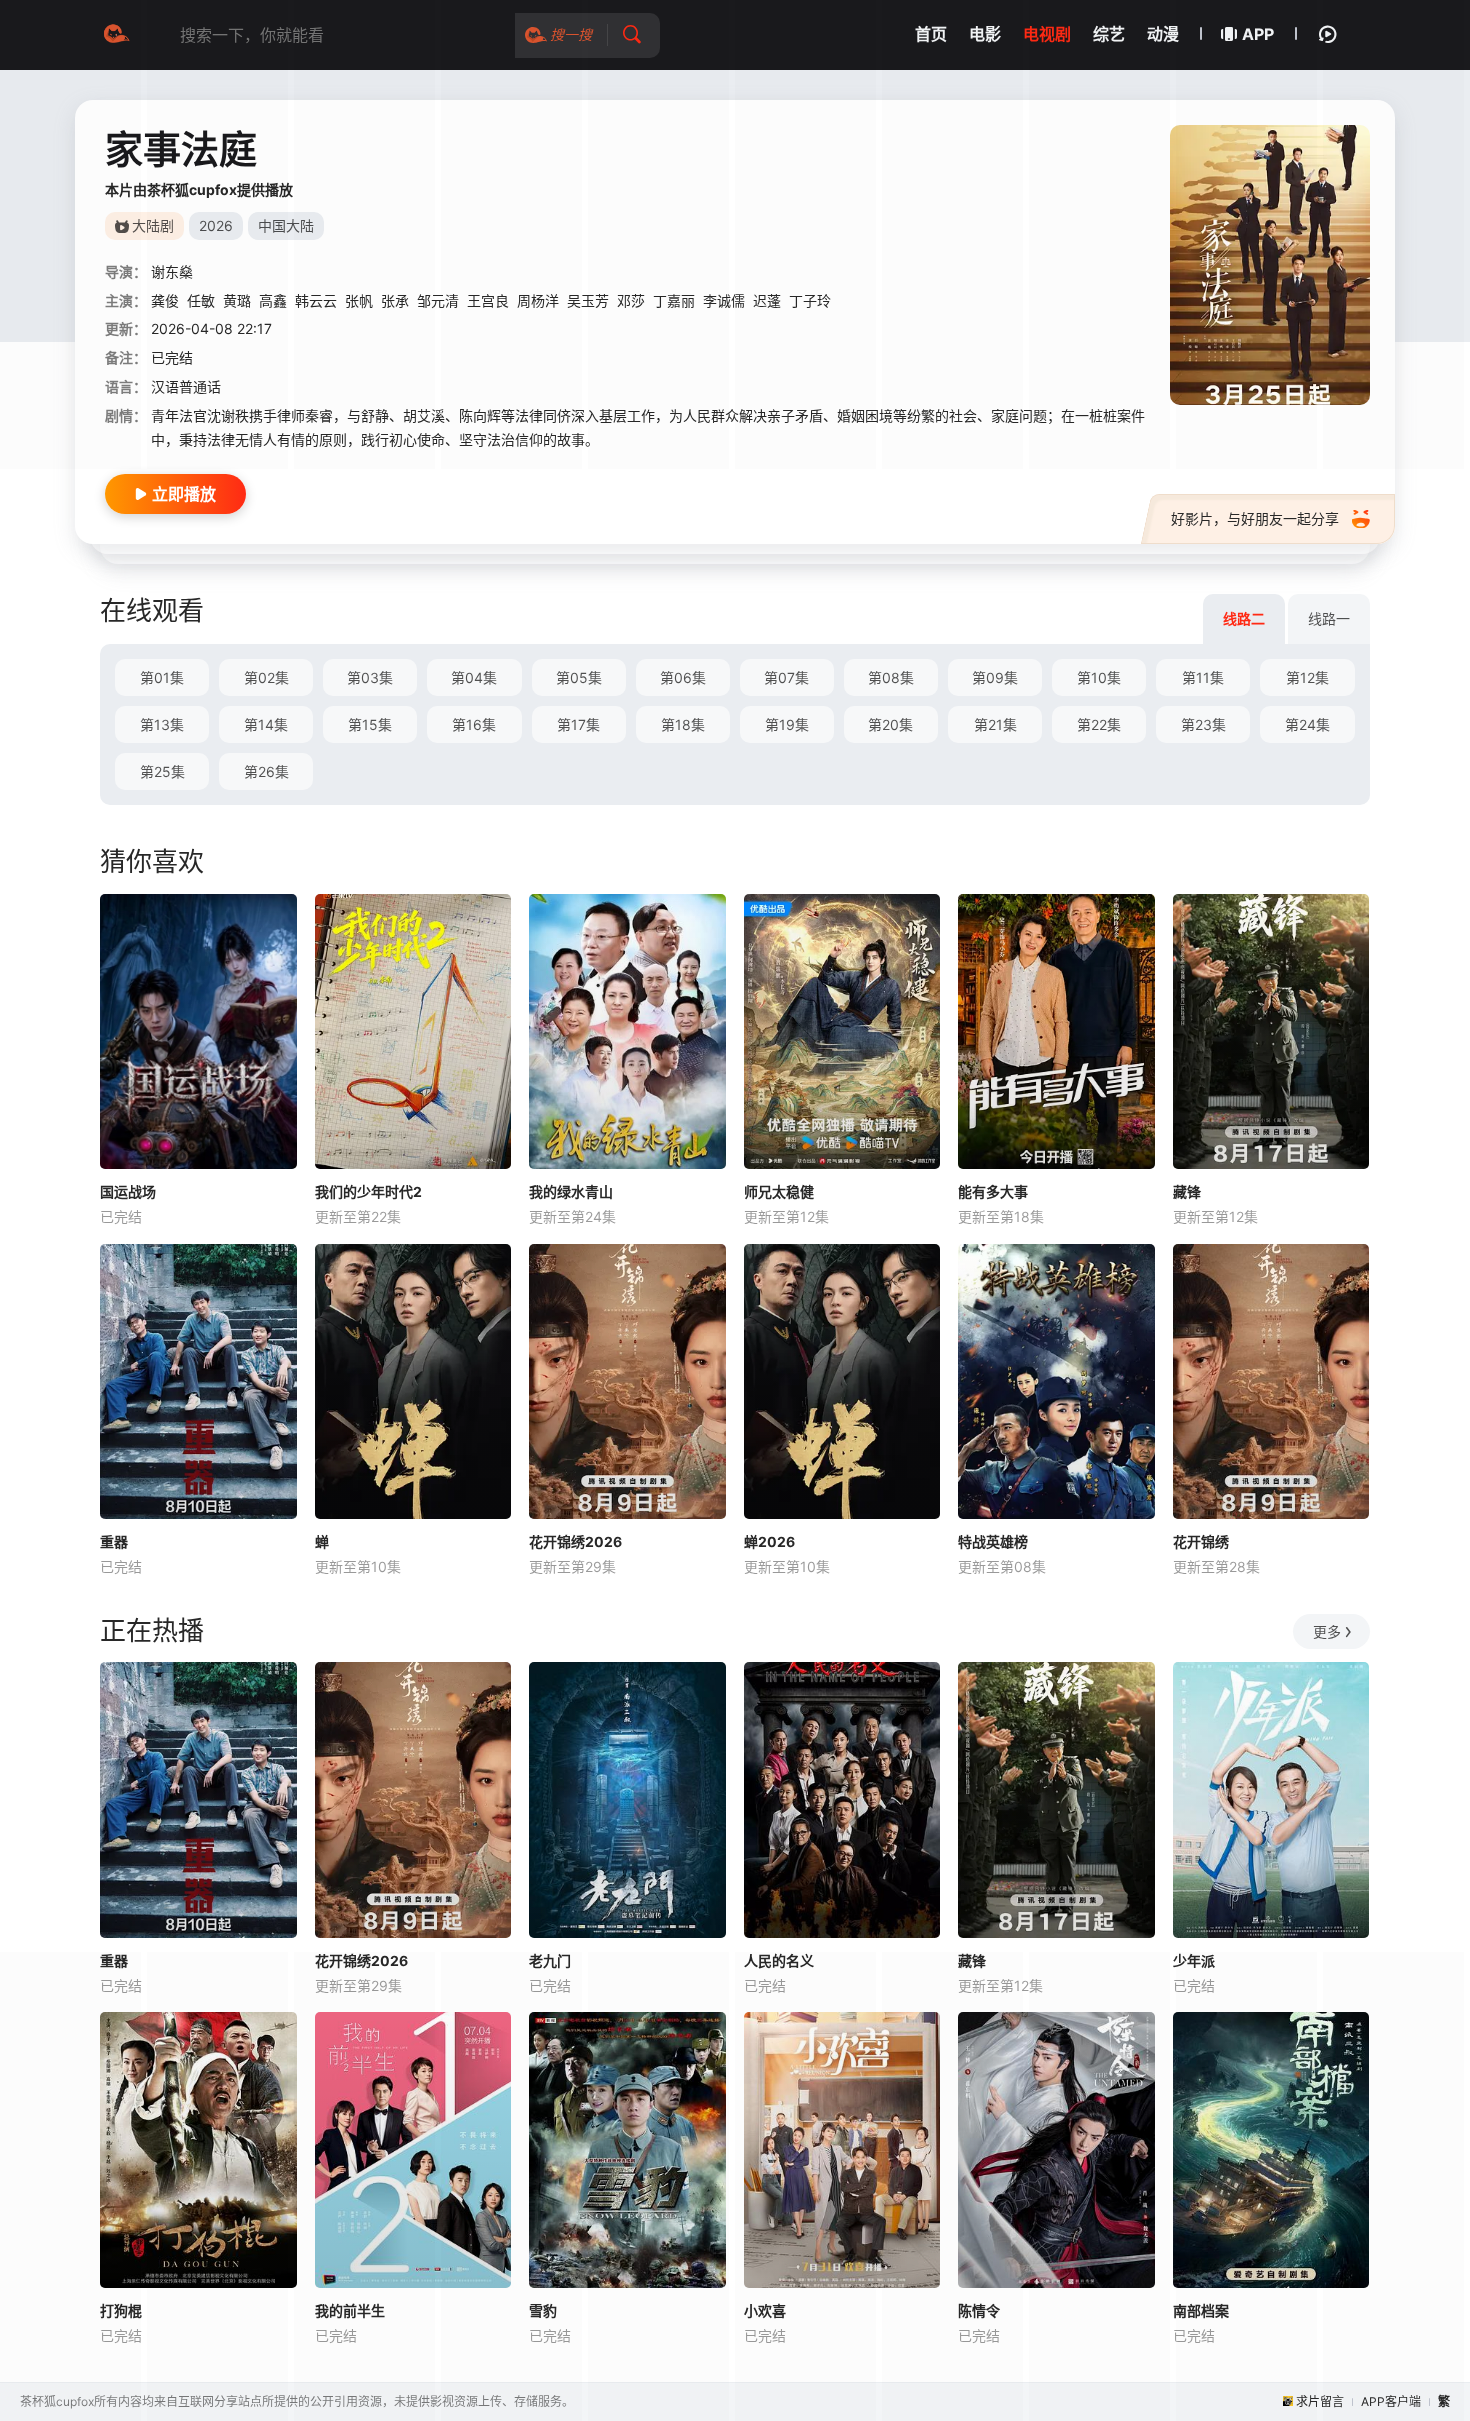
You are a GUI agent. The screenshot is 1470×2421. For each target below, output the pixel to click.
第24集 (1307, 724)
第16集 (474, 724)
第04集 (474, 677)
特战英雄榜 (993, 1541)
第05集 (579, 677)
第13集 (162, 724)
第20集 (890, 724)
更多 (1327, 1631)
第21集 (995, 724)
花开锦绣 (1201, 1541)
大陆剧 (153, 225)
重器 (114, 1541)
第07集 (786, 677)
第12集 (1307, 677)
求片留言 (1320, 2401)
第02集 (266, 677)
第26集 (266, 771)
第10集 (1099, 677)
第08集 (891, 677)
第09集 (995, 677)
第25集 (162, 771)
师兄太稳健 (779, 1191)
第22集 (1099, 724)
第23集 (1203, 724)
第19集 (787, 724)
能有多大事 (993, 1191)
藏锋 (1187, 1191)
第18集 (683, 724)
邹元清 (438, 300)
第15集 (370, 724)
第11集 (1203, 677)
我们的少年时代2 (368, 1191)
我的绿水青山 (571, 1191)
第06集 (683, 677)
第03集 (370, 677)
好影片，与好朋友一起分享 (1255, 518)
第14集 (266, 724)
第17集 (578, 724)
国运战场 (128, 1191)
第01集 (162, 677)
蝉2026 (769, 1541)
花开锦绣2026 (575, 1541)
